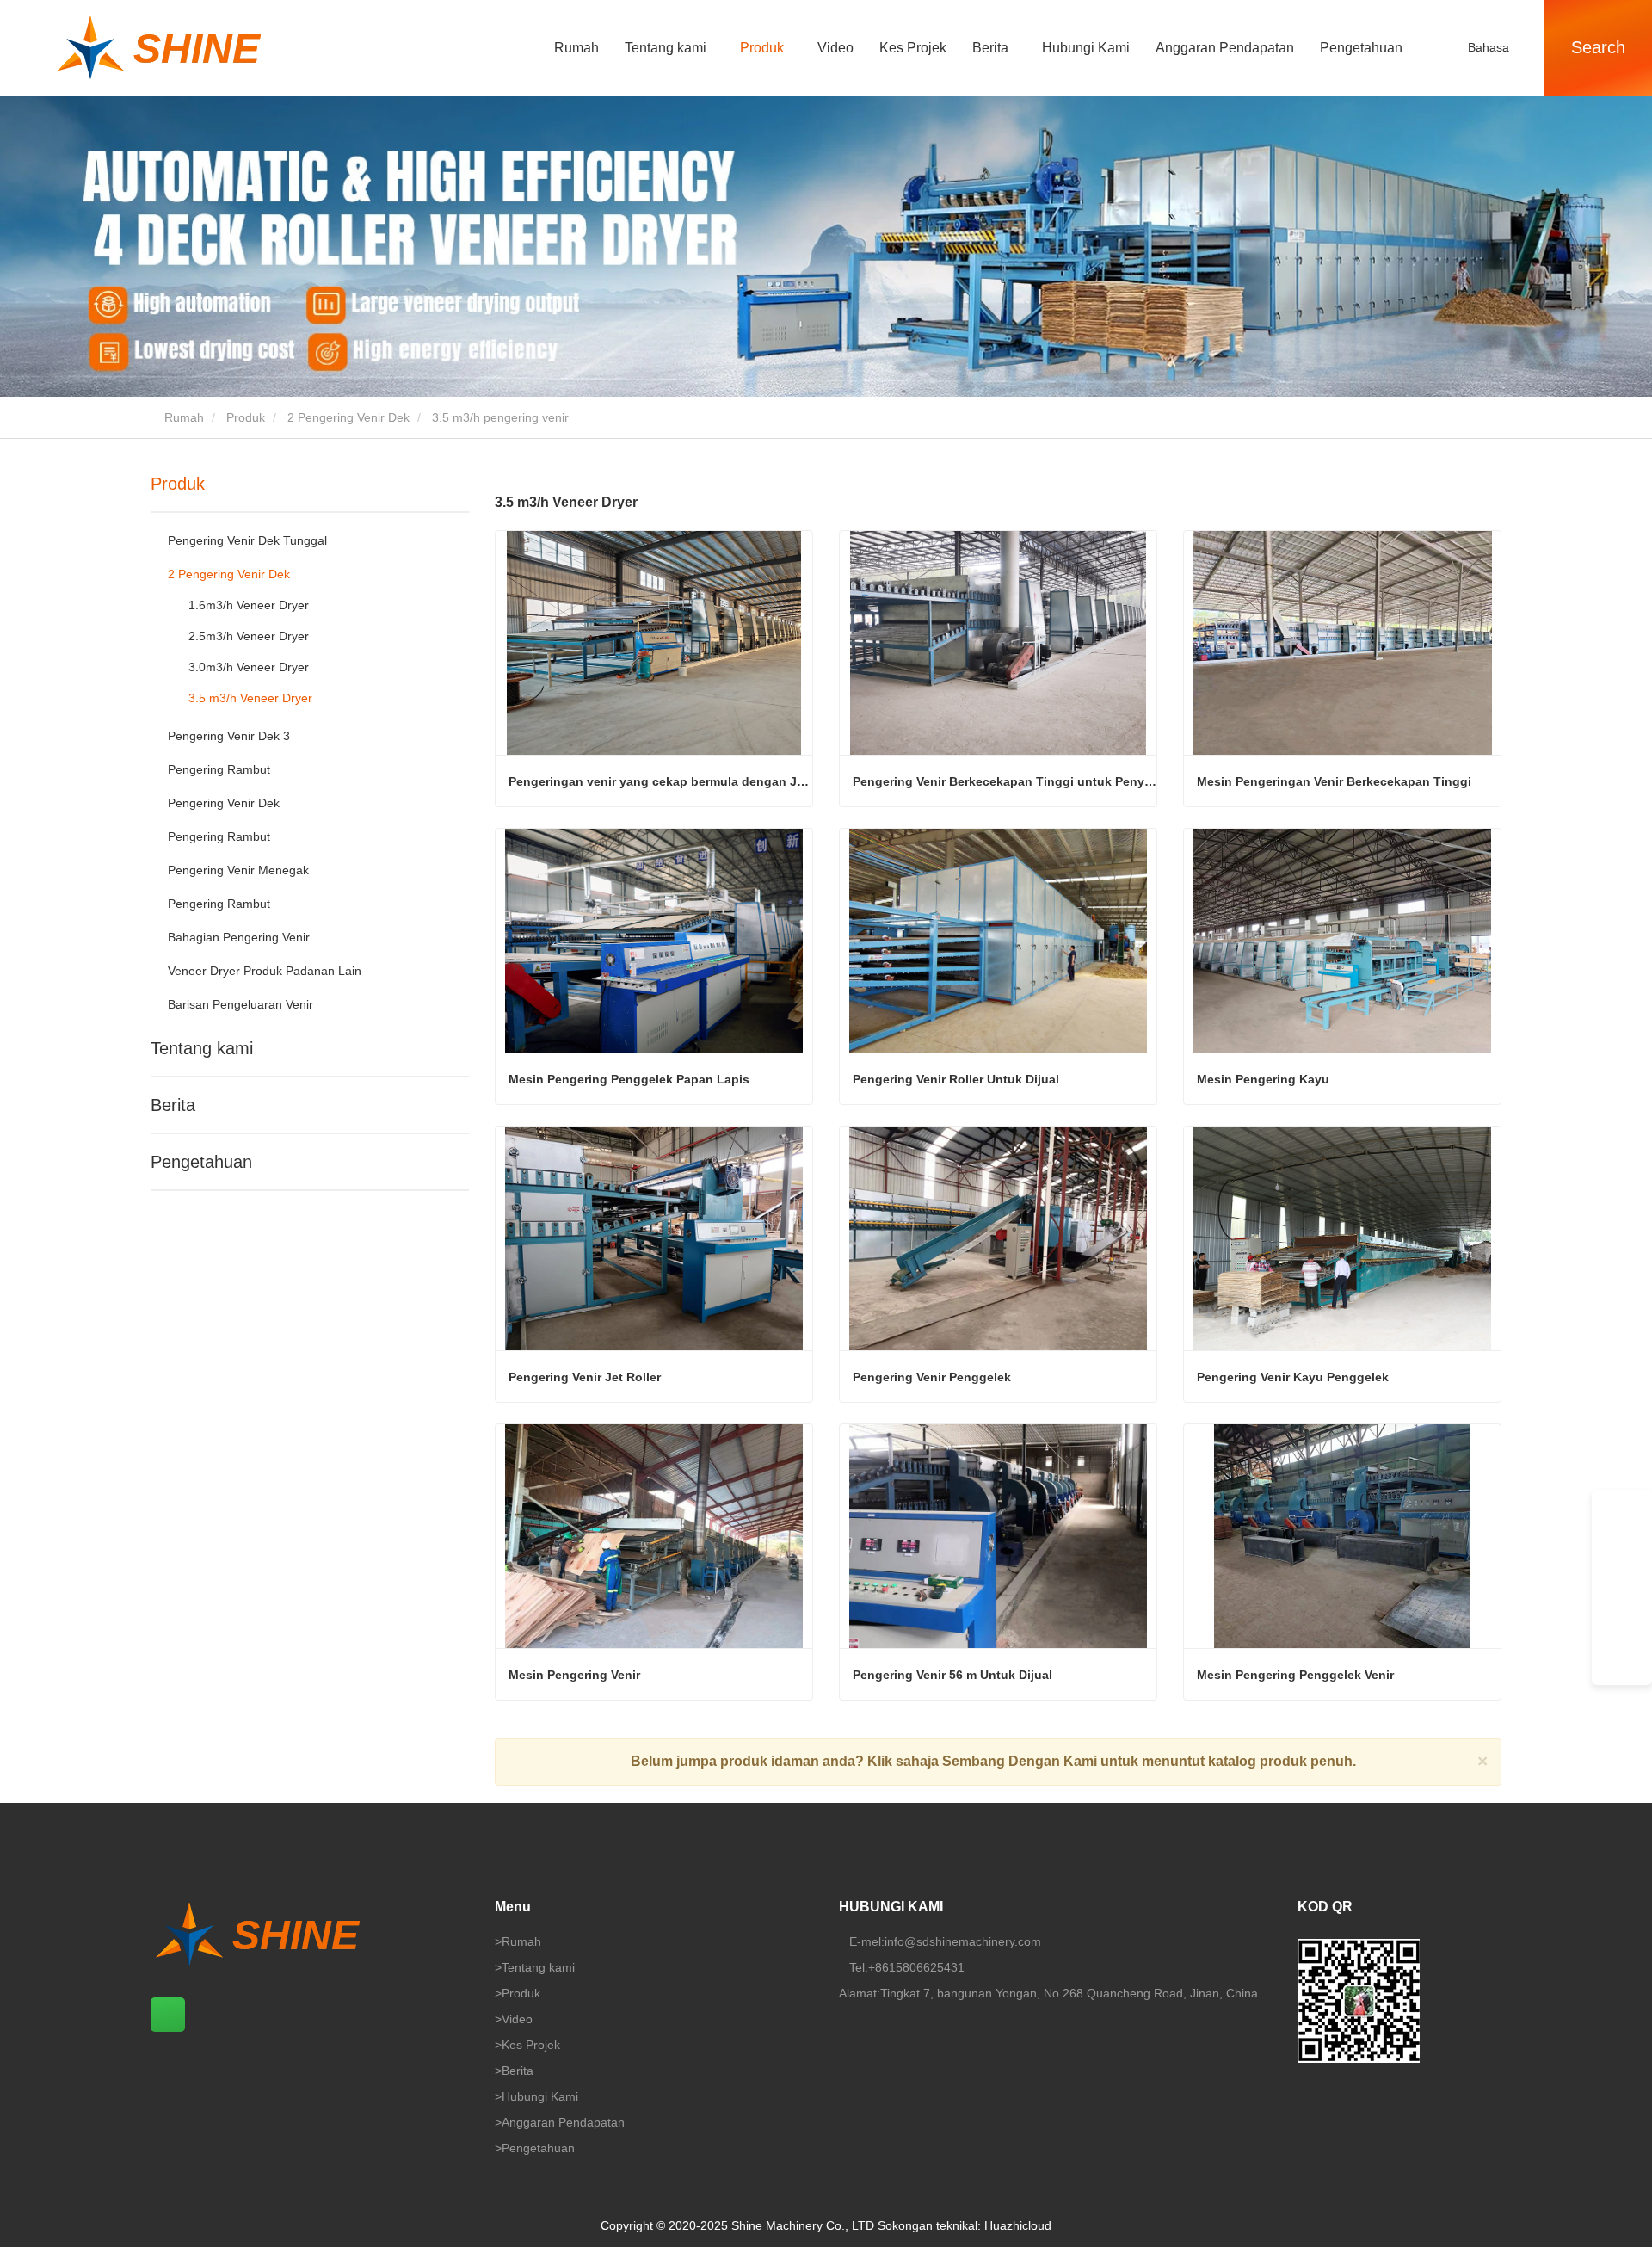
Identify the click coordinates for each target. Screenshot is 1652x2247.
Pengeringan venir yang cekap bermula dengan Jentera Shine (660, 781)
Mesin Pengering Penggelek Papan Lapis (629, 1079)
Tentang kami (202, 1048)
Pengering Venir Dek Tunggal (247, 540)
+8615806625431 (916, 1967)
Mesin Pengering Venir (574, 1675)
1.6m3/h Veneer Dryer (249, 605)
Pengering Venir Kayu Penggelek (1293, 1377)
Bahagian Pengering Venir (239, 937)
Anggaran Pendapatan (1225, 48)
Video (835, 48)
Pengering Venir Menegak (238, 870)
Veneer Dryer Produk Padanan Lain (265, 971)
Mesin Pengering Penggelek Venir (1295, 1675)
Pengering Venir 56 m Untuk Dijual (952, 1675)
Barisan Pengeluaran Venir (240, 1004)
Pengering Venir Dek (224, 803)
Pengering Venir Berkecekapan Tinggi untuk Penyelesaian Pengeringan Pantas (1005, 781)
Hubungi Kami (1086, 48)
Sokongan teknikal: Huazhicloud (965, 2225)
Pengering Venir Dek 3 (229, 736)
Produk (246, 417)
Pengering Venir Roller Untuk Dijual (956, 1079)
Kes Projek (913, 48)
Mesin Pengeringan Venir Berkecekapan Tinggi (1334, 781)
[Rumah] (224, 48)
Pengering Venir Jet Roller (585, 1377)
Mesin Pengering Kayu (1263, 1079)
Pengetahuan (1361, 48)
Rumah (576, 48)
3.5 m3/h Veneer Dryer (250, 698)
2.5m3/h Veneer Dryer (249, 636)
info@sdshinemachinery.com (963, 1941)
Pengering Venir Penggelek (932, 1377)
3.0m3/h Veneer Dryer (249, 667)
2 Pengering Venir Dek (348, 417)
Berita (173, 1105)
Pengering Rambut (219, 769)
